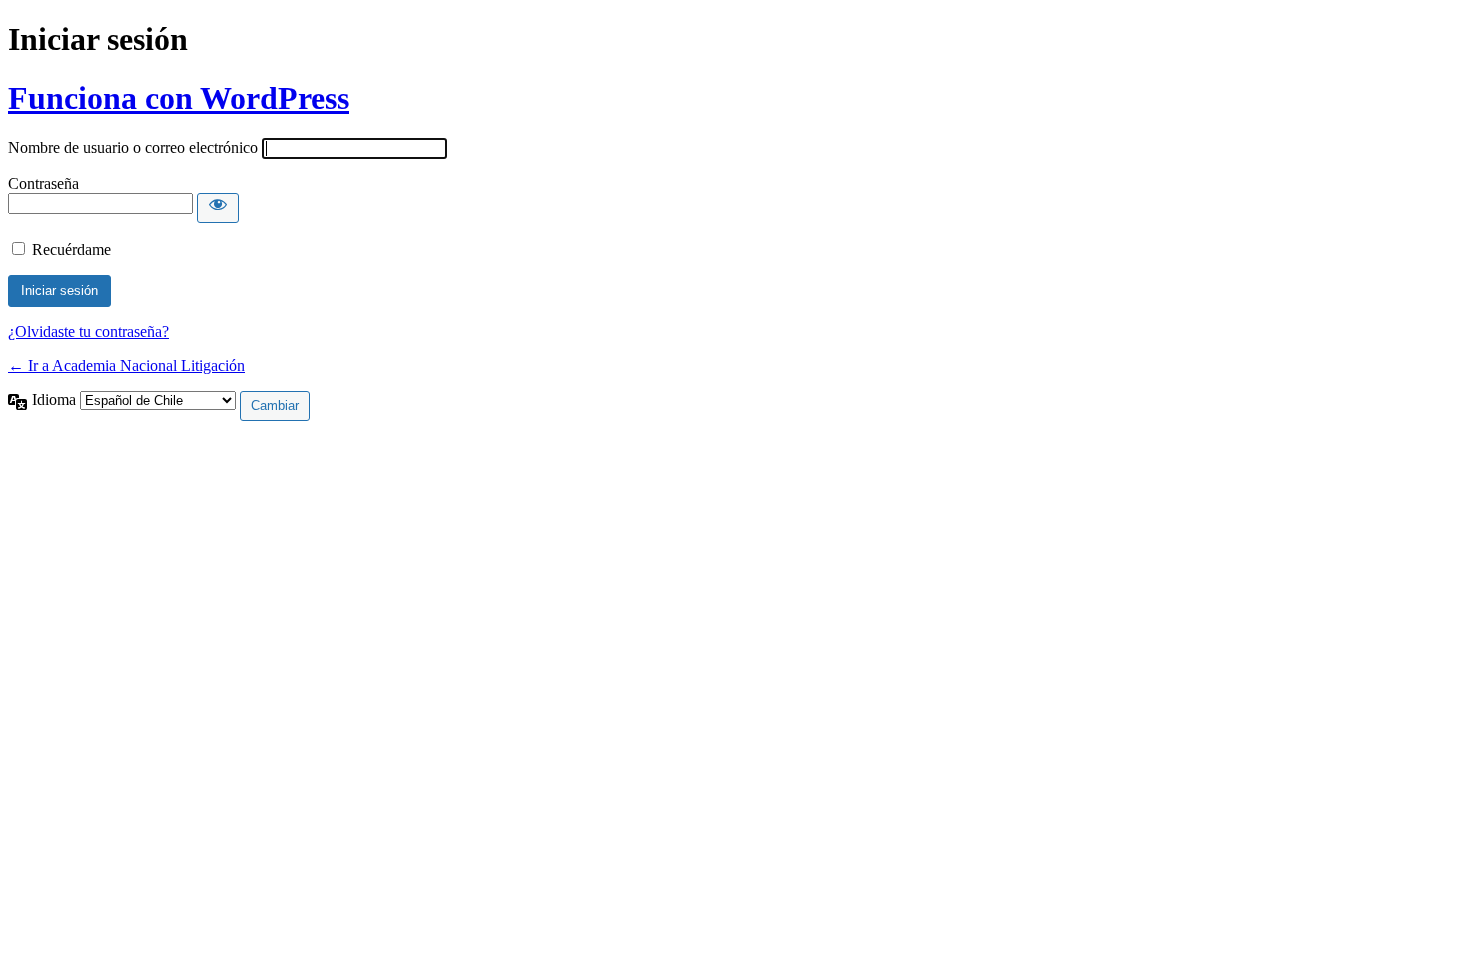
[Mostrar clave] (218, 208)
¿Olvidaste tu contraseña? (88, 331)
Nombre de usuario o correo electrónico (133, 147)
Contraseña (43, 183)
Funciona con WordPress (178, 98)
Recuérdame (71, 249)
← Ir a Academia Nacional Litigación (126, 365)
